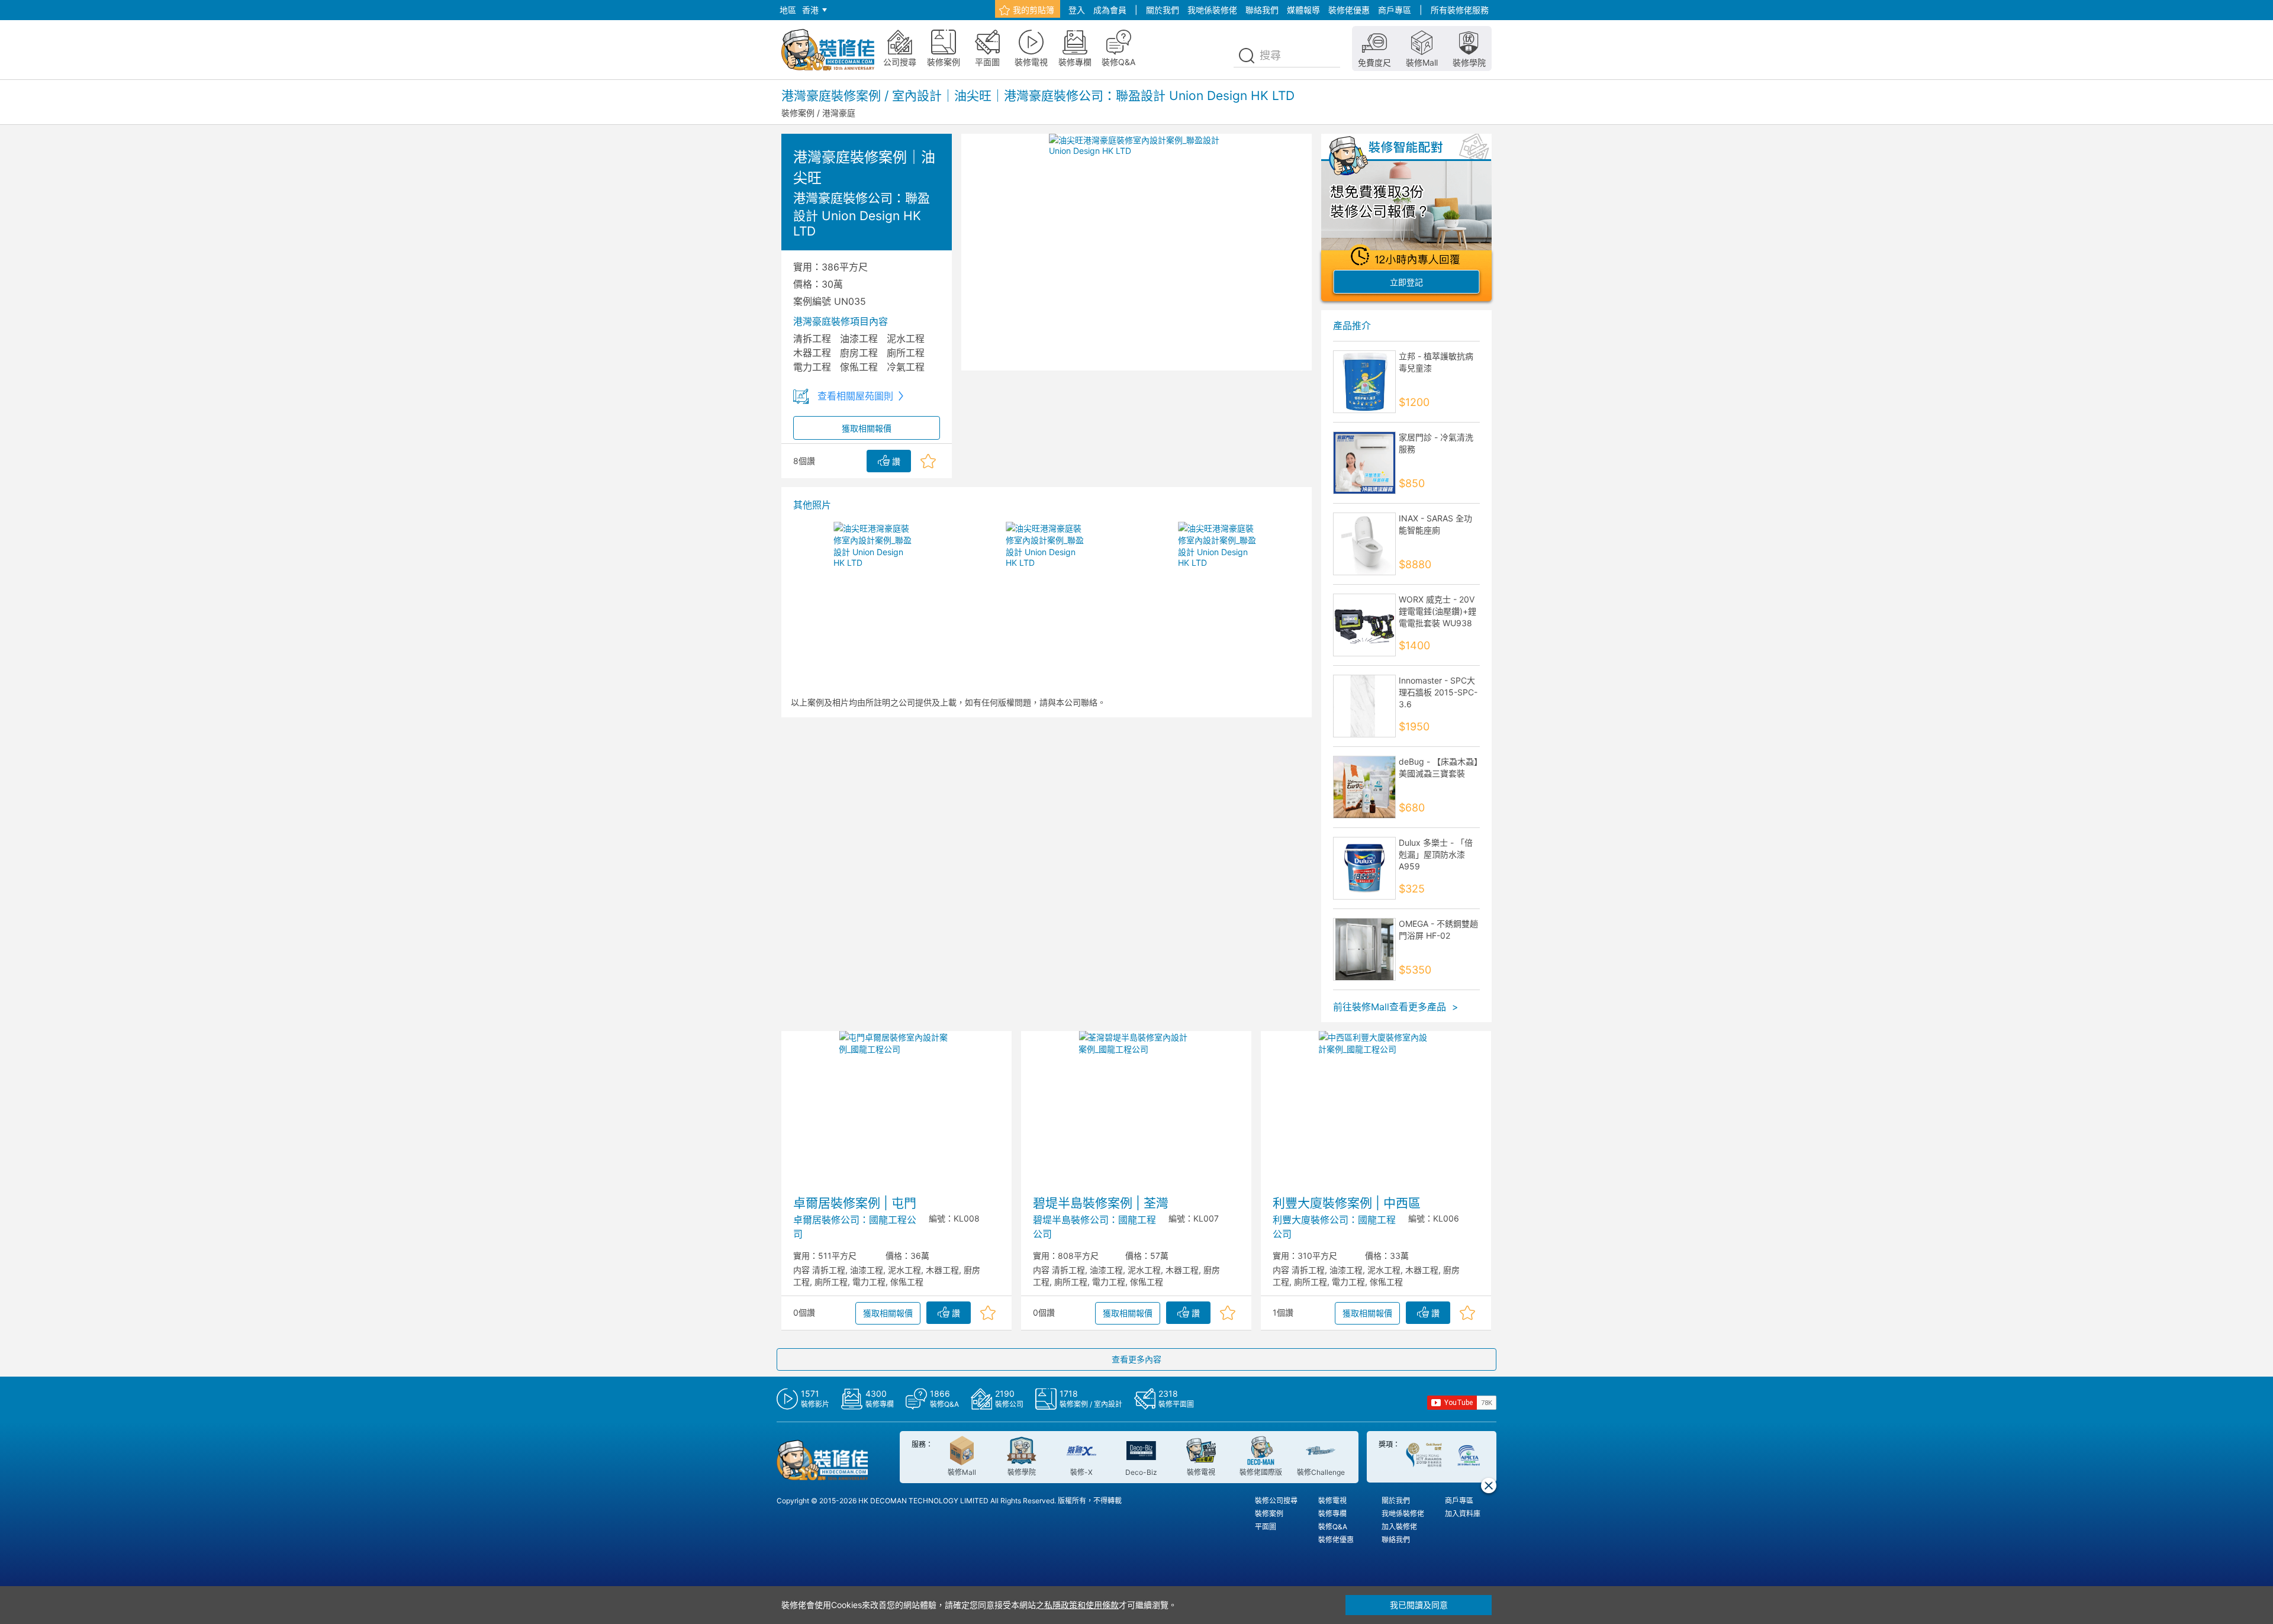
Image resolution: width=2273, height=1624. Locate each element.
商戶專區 (1395, 10)
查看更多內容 (1136, 1359)
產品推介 (1352, 326)
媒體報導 (1303, 10)
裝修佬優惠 (1349, 10)
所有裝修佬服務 (1460, 10)
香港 (810, 10)
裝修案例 (798, 113)
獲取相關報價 (867, 428)
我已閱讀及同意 (1419, 1605)
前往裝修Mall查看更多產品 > (1396, 1007)
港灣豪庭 (839, 113)
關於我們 (1163, 10)
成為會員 (1110, 10)
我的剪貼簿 (1034, 10)
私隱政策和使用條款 (1081, 1605)
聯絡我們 (1262, 10)
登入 (1077, 10)
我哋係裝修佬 (1212, 10)
